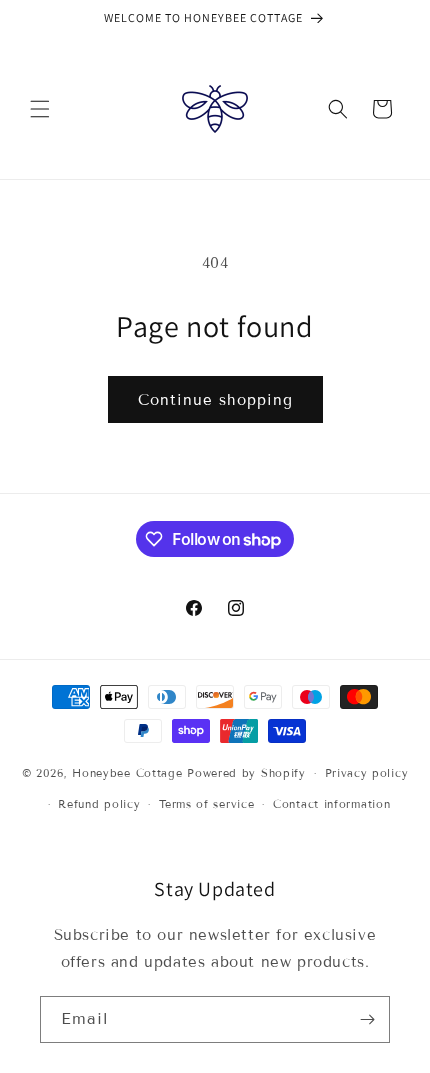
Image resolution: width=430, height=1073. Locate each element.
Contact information (331, 804)
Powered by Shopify (246, 773)
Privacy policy (367, 773)
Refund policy (99, 804)
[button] (40, 109)
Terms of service (206, 804)
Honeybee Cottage (127, 773)
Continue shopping (215, 400)
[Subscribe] (367, 1019)
